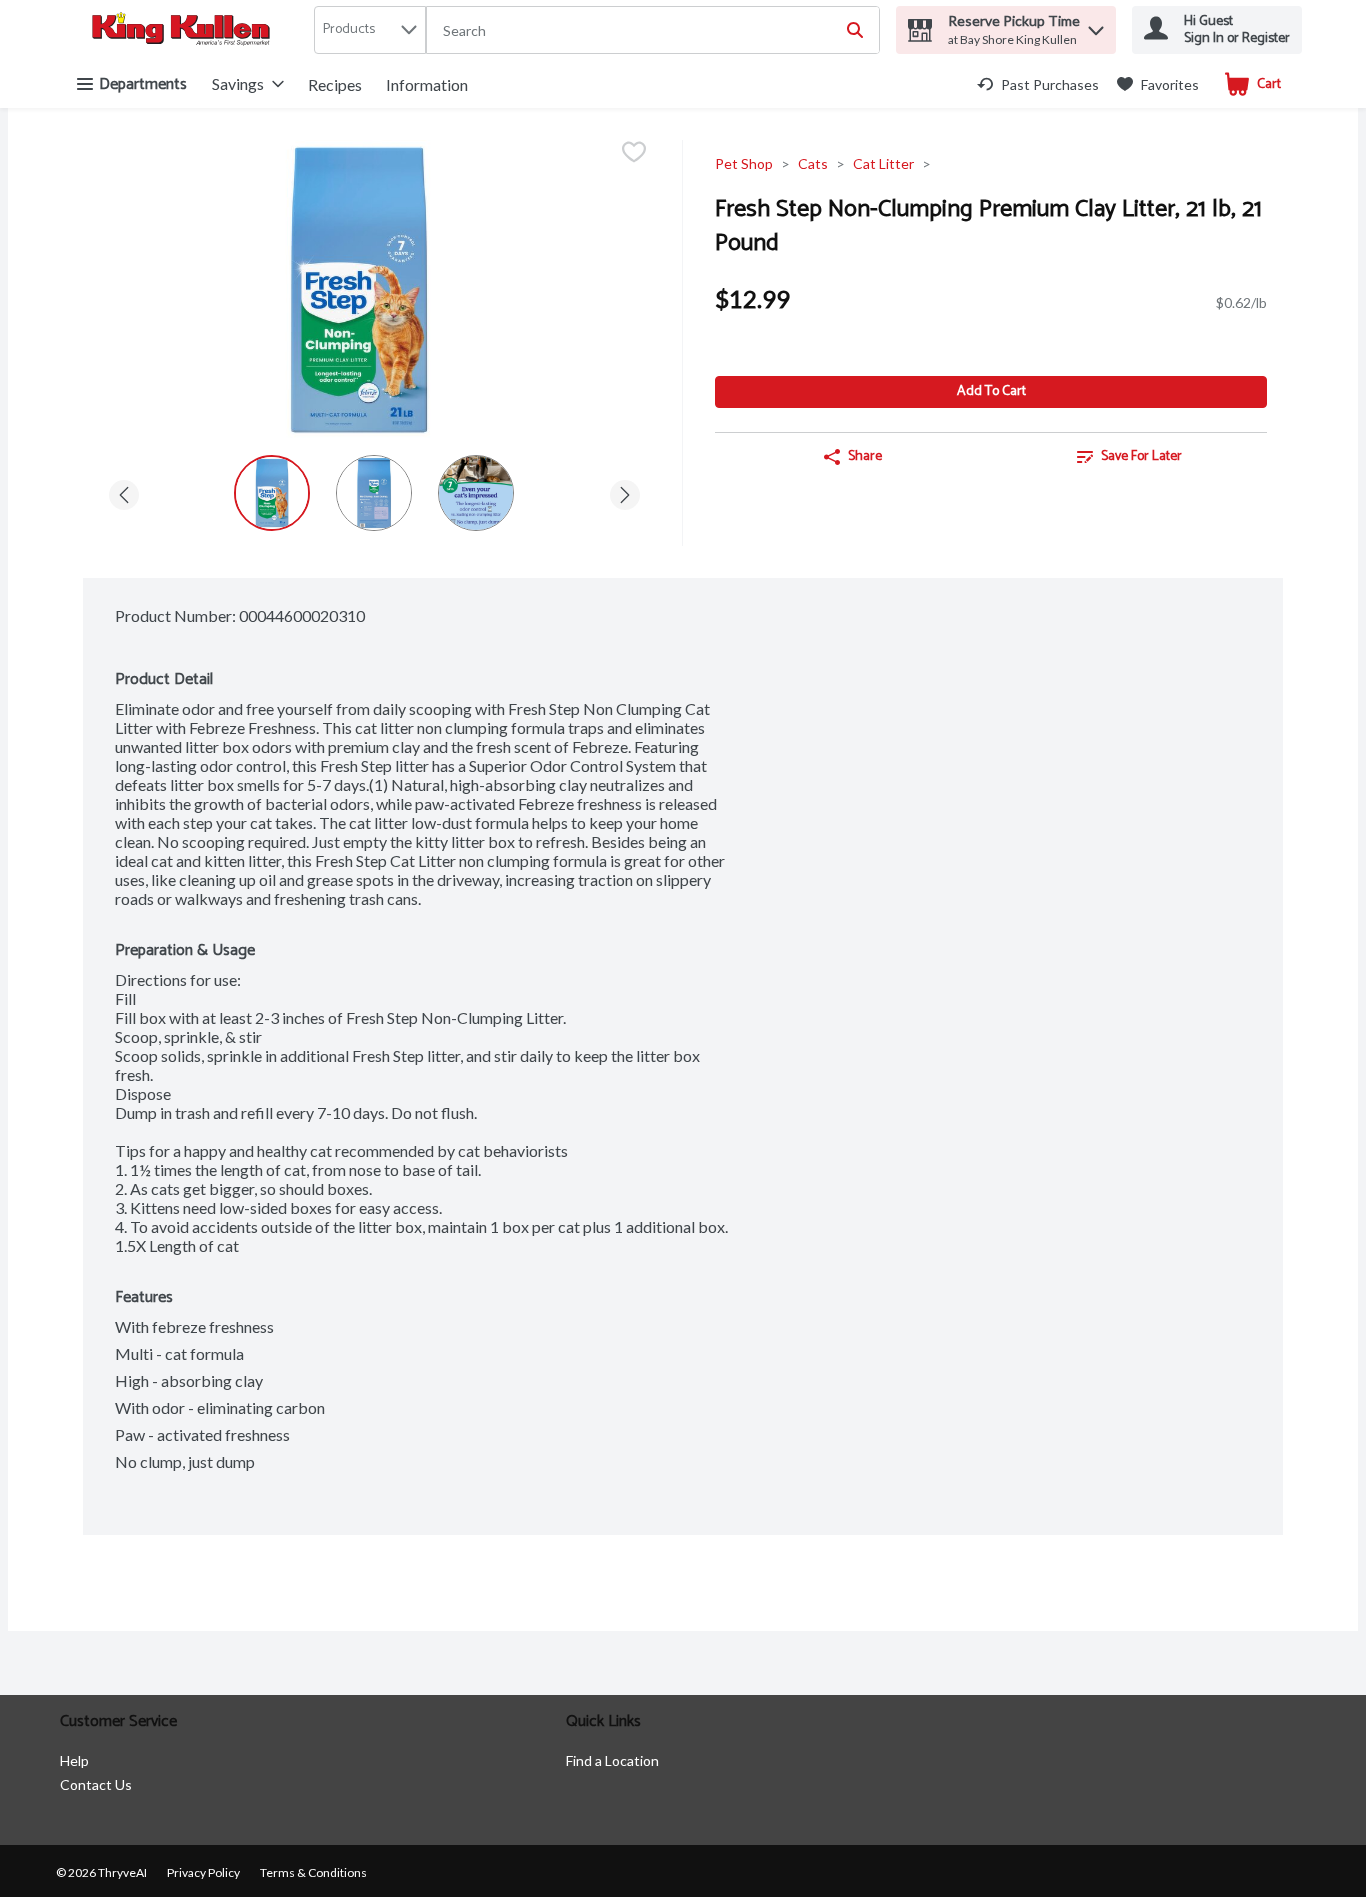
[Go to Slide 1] (272, 493)
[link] (1038, 84)
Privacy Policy (203, 1872)
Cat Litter (883, 163)
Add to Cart (991, 391)
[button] (1096, 25)
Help (74, 1760)
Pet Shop (744, 163)
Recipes (335, 84)
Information (427, 84)
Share (865, 456)
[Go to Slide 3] (476, 493)
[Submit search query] (855, 30)
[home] (185, 30)
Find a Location (612, 1760)
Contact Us (96, 1784)
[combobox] (653, 31)
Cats (813, 163)
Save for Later (1141, 456)
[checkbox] (634, 153)
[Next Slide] (625, 491)
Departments (143, 84)
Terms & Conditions (313, 1872)
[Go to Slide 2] (374, 493)
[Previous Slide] (124, 491)
